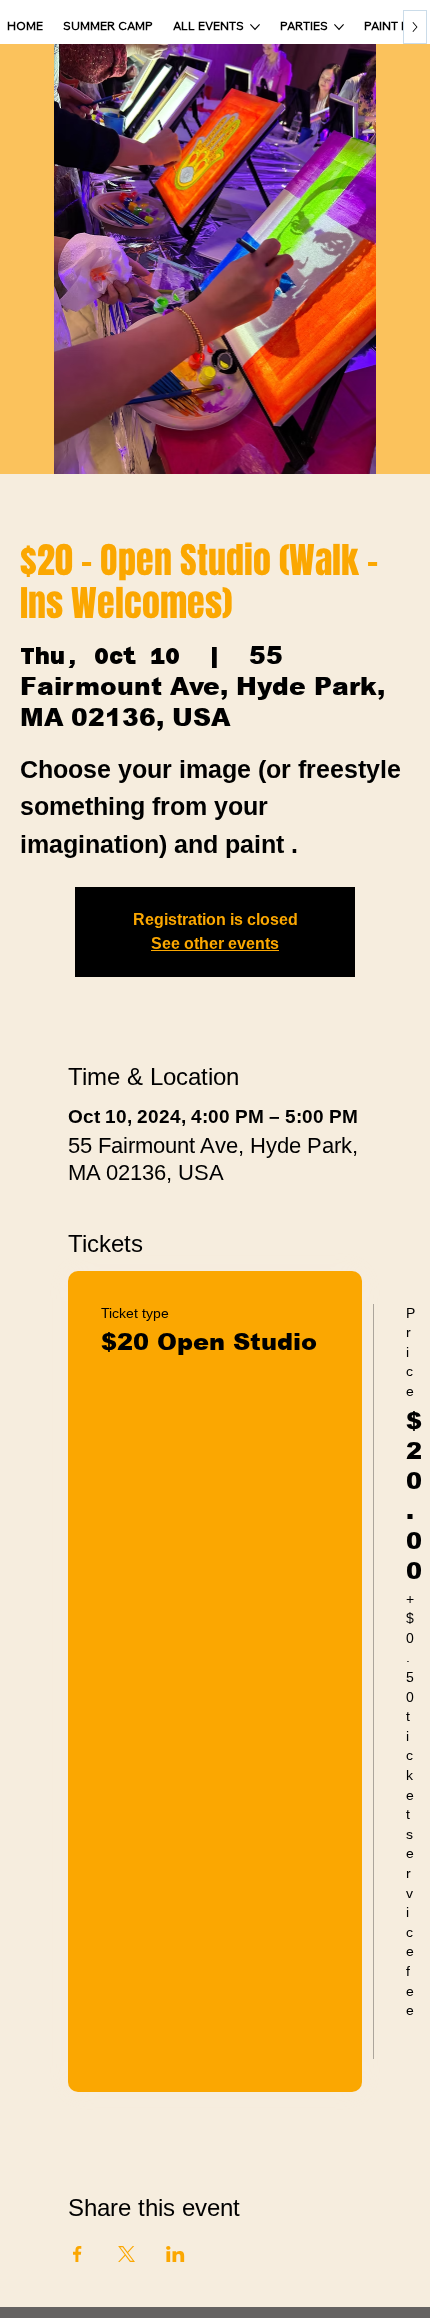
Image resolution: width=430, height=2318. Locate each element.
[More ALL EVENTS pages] (255, 27)
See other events (215, 943)
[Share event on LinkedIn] (175, 2254)
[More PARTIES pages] (339, 27)
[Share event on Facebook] (77, 2254)
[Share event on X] (126, 2254)
